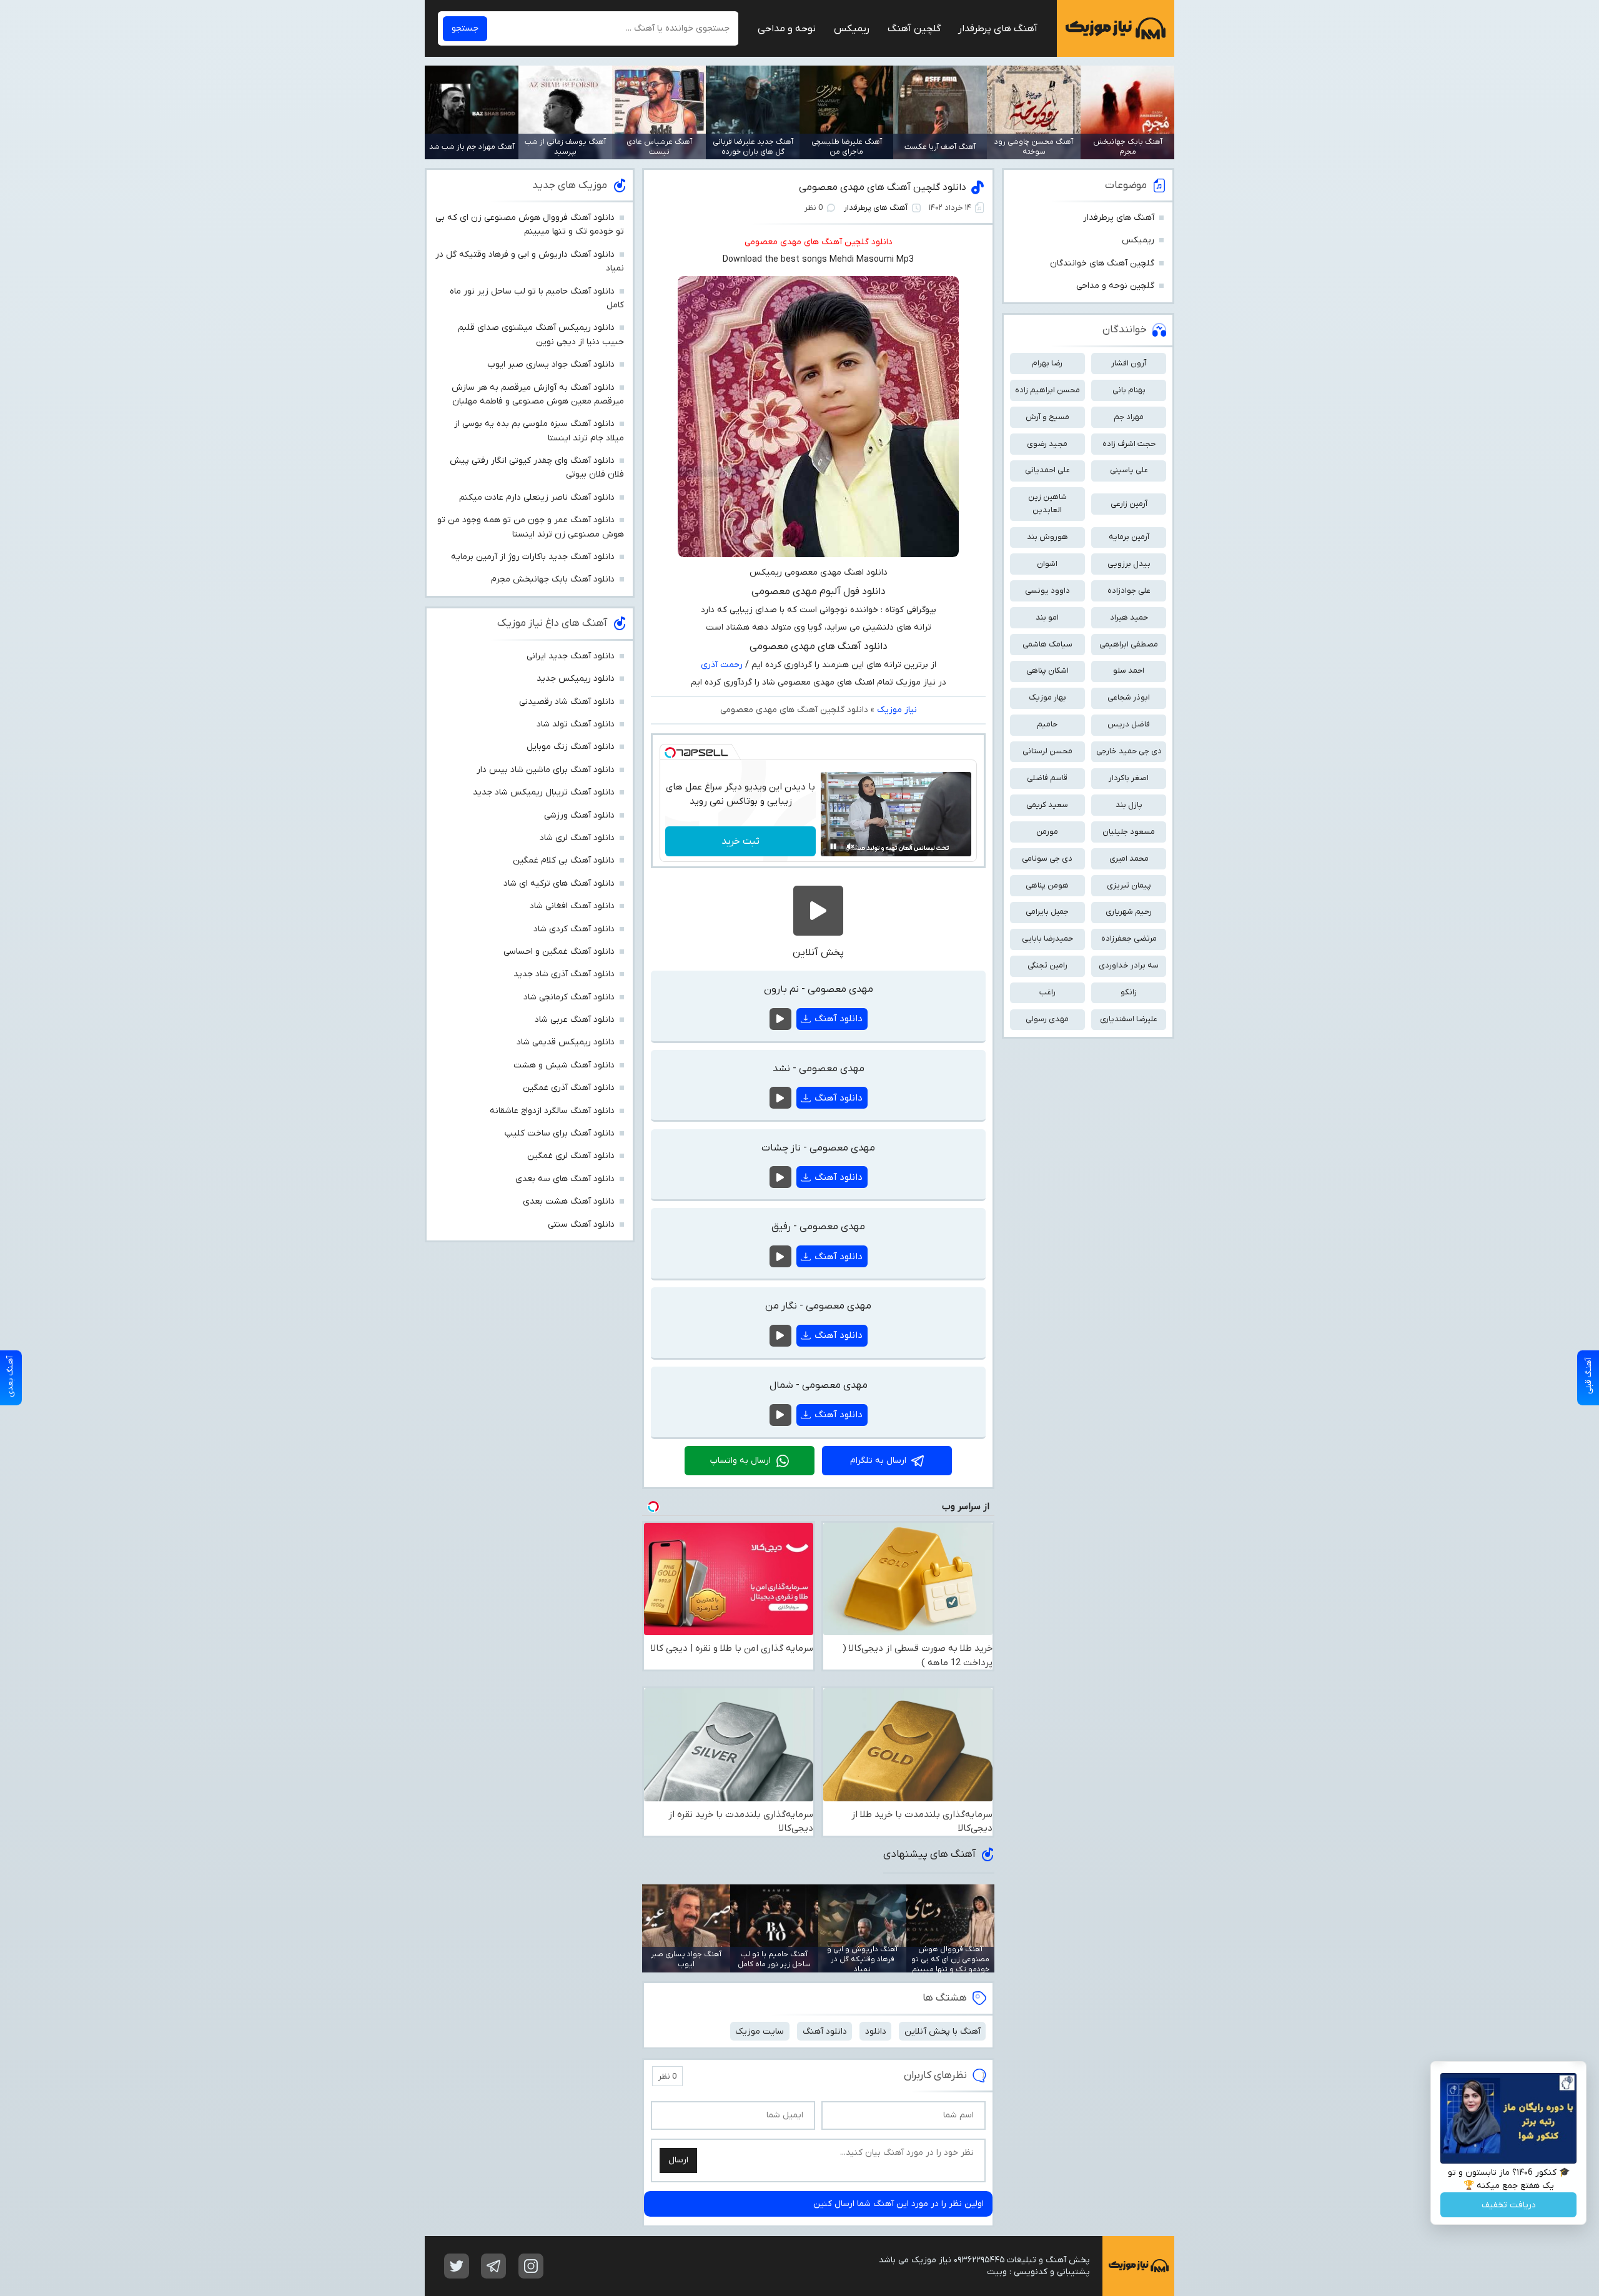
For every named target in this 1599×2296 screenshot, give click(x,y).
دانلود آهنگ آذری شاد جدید (564, 974)
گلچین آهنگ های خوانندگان (1102, 263)
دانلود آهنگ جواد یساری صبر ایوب (551, 364)
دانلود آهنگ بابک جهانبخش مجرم (553, 579)
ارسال (678, 2160)
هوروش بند (1047, 537)
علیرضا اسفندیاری (1129, 1019)
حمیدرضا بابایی (1047, 938)
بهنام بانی (1129, 390)
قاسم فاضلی (1047, 778)
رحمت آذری (722, 665)
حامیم (1047, 724)
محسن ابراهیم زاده (1047, 390)
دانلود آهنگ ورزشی (579, 815)
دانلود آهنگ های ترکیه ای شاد (559, 883)
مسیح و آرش (1047, 417)
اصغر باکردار (1129, 778)
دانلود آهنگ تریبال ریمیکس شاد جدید (544, 792)
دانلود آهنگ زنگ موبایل (571, 747)
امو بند (1047, 617)
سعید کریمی (1047, 805)
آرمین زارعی (1129, 504)
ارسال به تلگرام (878, 1461)
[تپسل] (670, 753)
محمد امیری (1129, 859)
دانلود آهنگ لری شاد (577, 838)
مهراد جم (1129, 417)
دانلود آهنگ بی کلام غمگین (564, 860)
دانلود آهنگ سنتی (581, 1225)
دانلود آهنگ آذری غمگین (569, 1088)
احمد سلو (1129, 670)
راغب (1047, 992)
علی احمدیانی (1047, 470)
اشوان (1047, 564)
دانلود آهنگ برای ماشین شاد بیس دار (546, 770)
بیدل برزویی (1129, 564)
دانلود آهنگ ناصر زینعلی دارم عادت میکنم (537, 497)
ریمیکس (852, 29)
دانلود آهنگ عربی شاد (575, 1020)
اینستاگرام (531, 2266)
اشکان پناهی (1047, 670)
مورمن (1047, 832)
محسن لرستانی (1047, 751)
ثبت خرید (740, 841)
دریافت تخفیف (1509, 2205)
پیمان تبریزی (1129, 885)
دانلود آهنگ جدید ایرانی (571, 656)
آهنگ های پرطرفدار (998, 29)
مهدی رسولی (1047, 1019)
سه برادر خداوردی (1129, 965)
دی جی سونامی (1047, 859)
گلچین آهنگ (914, 29)
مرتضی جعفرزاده (1129, 938)
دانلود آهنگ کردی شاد (574, 929)
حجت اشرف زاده (1129, 444)
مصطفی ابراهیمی (1129, 644)
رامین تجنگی (1047, 965)
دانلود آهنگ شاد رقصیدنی (567, 702)
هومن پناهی (1047, 885)
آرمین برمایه (1129, 537)
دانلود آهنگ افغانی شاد (572, 906)
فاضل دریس (1129, 724)
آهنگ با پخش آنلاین (943, 2031)
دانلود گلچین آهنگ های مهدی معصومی (883, 187)
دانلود (876, 2031)
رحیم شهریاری (1129, 912)
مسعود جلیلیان (1129, 832)
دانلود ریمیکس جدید (576, 679)
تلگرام (493, 2266)
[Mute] (851, 846)
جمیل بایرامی (1047, 912)
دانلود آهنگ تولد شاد (576, 724)
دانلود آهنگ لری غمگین (571, 1156)
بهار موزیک (1047, 697)
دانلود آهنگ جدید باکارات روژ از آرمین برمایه (533, 557)
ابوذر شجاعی (1129, 697)
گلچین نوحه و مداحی (1115, 286)
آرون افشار (1129, 363)
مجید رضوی (1047, 444)
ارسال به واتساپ (740, 1461)
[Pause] (833, 846)
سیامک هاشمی (1047, 644)
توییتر (457, 2266)
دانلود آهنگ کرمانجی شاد (569, 997)
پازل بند (1129, 805)
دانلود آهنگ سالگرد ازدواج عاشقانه (552, 1111)
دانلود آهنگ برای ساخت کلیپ (560, 1133)
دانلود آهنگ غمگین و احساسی (559, 952)
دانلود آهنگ (839, 1019)
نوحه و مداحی (787, 29)
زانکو (1129, 992)
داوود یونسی (1047, 591)
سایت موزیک (760, 2031)
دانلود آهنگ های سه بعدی (565, 1179)
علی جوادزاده (1129, 591)
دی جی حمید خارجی (1129, 751)
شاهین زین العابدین (1047, 503)
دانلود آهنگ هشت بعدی (569, 1201)
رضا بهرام (1047, 363)
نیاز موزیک (1116, 28)
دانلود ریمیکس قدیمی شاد (566, 1042)
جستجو (465, 28)
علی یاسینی (1129, 470)
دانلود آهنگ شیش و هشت (564, 1065)
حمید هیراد (1129, 617)
